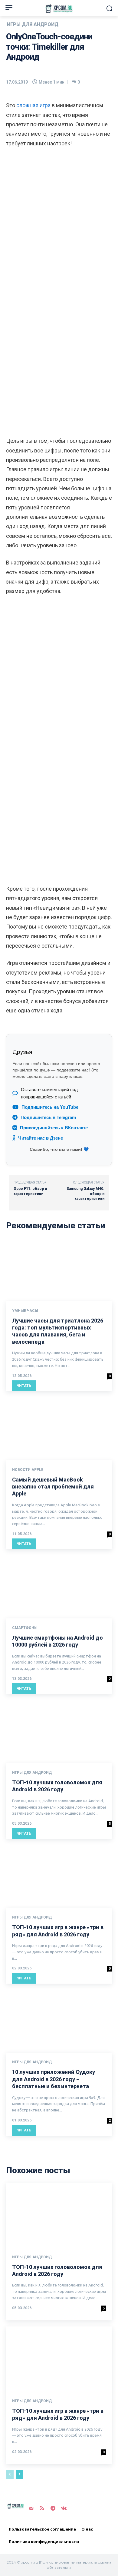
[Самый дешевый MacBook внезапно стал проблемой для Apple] (59, 1429)
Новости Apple (28, 1470)
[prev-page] (10, 2475)
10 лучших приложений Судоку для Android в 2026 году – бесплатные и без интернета (54, 2079)
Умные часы (25, 1311)
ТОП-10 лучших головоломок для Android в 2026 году (57, 2270)
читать (24, 1386)
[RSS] (42, 2508)
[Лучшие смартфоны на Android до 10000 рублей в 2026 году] (59, 1587)
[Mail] (31, 2508)
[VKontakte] (64, 2508)
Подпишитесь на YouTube (50, 1107)
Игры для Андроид (33, 25)
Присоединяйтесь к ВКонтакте (54, 1128)
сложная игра (33, 105)
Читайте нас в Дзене (41, 1138)
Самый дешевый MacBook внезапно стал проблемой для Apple (53, 1487)
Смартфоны (25, 1628)
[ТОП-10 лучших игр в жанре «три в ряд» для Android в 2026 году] (59, 1876)
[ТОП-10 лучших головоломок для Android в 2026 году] (59, 1731)
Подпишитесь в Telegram (48, 1117)
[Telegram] (53, 2508)
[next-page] (20, 2475)
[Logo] (59, 9)
